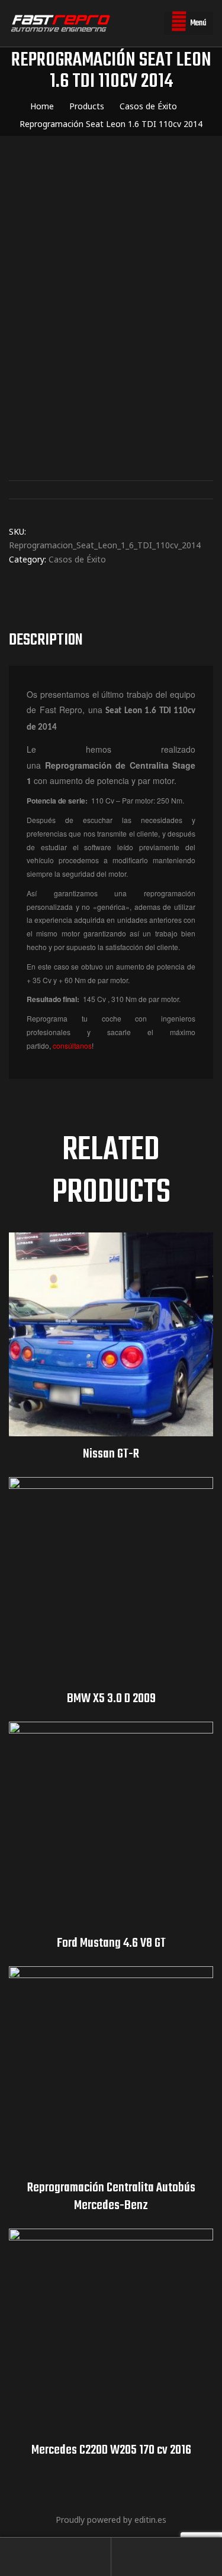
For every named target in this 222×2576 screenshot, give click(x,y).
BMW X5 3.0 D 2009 (111, 1699)
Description (46, 640)
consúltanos (72, 1045)
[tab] (111, 640)
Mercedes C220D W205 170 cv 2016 (111, 2450)
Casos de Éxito (77, 559)
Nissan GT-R (111, 1454)
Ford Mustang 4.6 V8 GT (111, 1943)
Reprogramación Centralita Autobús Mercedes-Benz (111, 2197)
